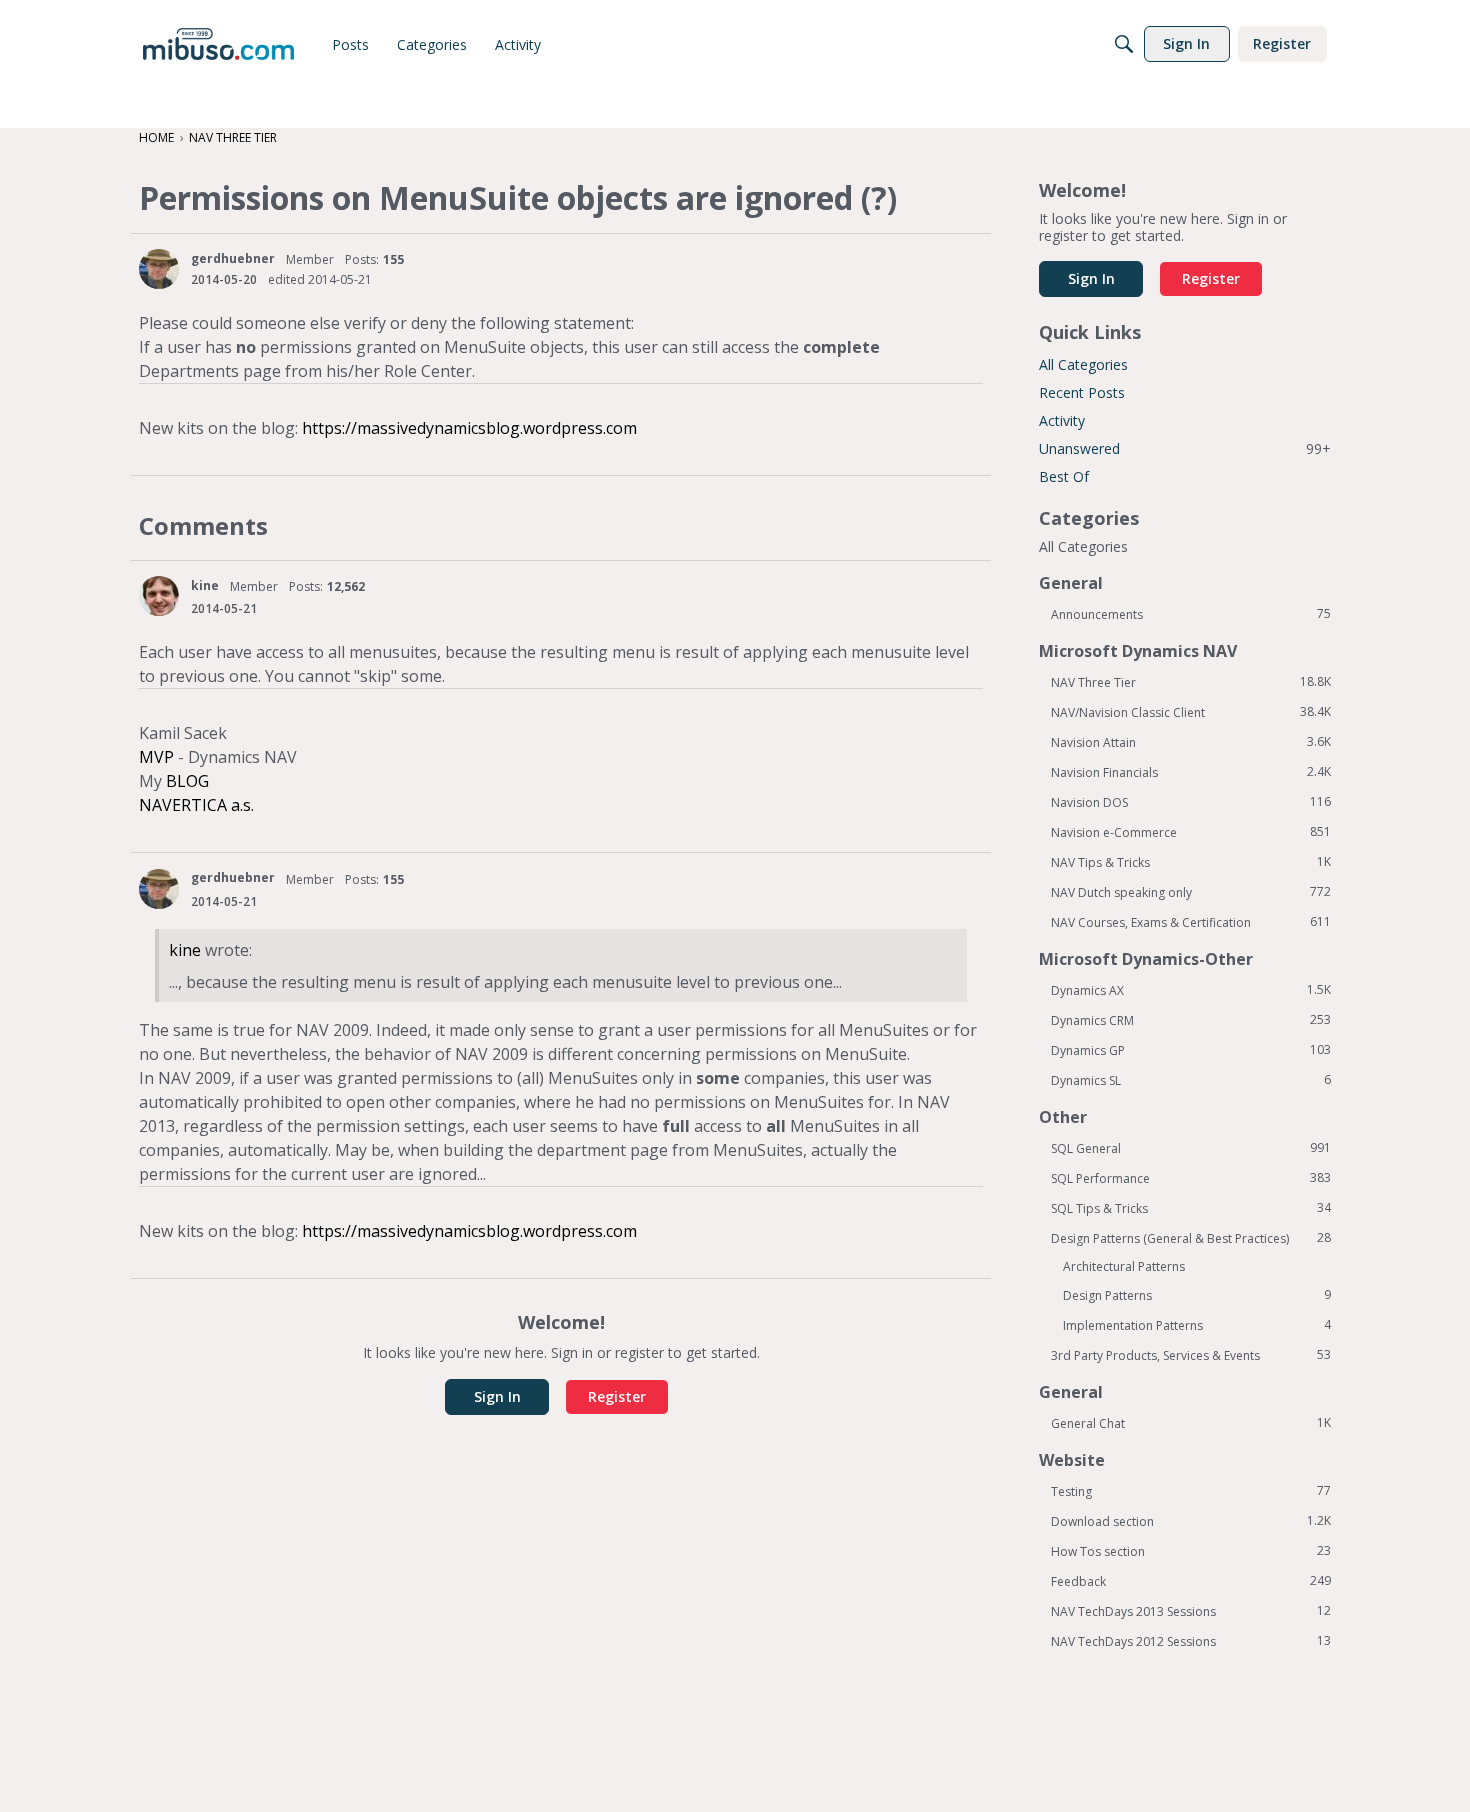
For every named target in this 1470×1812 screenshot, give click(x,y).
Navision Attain (1191, 742)
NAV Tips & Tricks (1191, 862)
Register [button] (617, 1396)
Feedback (1191, 1581)
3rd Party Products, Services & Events (1191, 1355)
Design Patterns (1197, 1295)
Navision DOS (1191, 802)
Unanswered (1185, 448)
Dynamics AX (1191, 990)
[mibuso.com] (218, 44)
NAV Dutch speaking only (1191, 892)
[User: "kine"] (159, 596)
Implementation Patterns (1197, 1325)
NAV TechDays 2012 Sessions (1191, 1641)
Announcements (1191, 614)
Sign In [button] (497, 1396)
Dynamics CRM (1191, 1020)
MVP (156, 757)
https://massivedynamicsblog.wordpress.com (469, 428)
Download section (1191, 1521)
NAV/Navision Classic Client (1191, 712)
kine (205, 585)
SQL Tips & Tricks (1191, 1208)
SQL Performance (1191, 1178)
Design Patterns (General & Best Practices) (1191, 1238)
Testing (1191, 1491)
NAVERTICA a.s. (196, 805)
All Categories (1083, 364)
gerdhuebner (233, 258)
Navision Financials (1191, 772)
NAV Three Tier (1191, 682)
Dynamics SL (1191, 1080)
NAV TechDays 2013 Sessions (1191, 1611)
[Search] (1124, 44)
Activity (1062, 420)
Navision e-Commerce (1191, 832)
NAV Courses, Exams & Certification (1191, 922)
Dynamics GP (1191, 1050)
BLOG (187, 781)
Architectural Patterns (1124, 1266)
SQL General (1191, 1148)
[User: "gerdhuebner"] (159, 269)
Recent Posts (1082, 392)
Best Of (1064, 476)
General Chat (1191, 1423)
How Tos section (1191, 1551)
